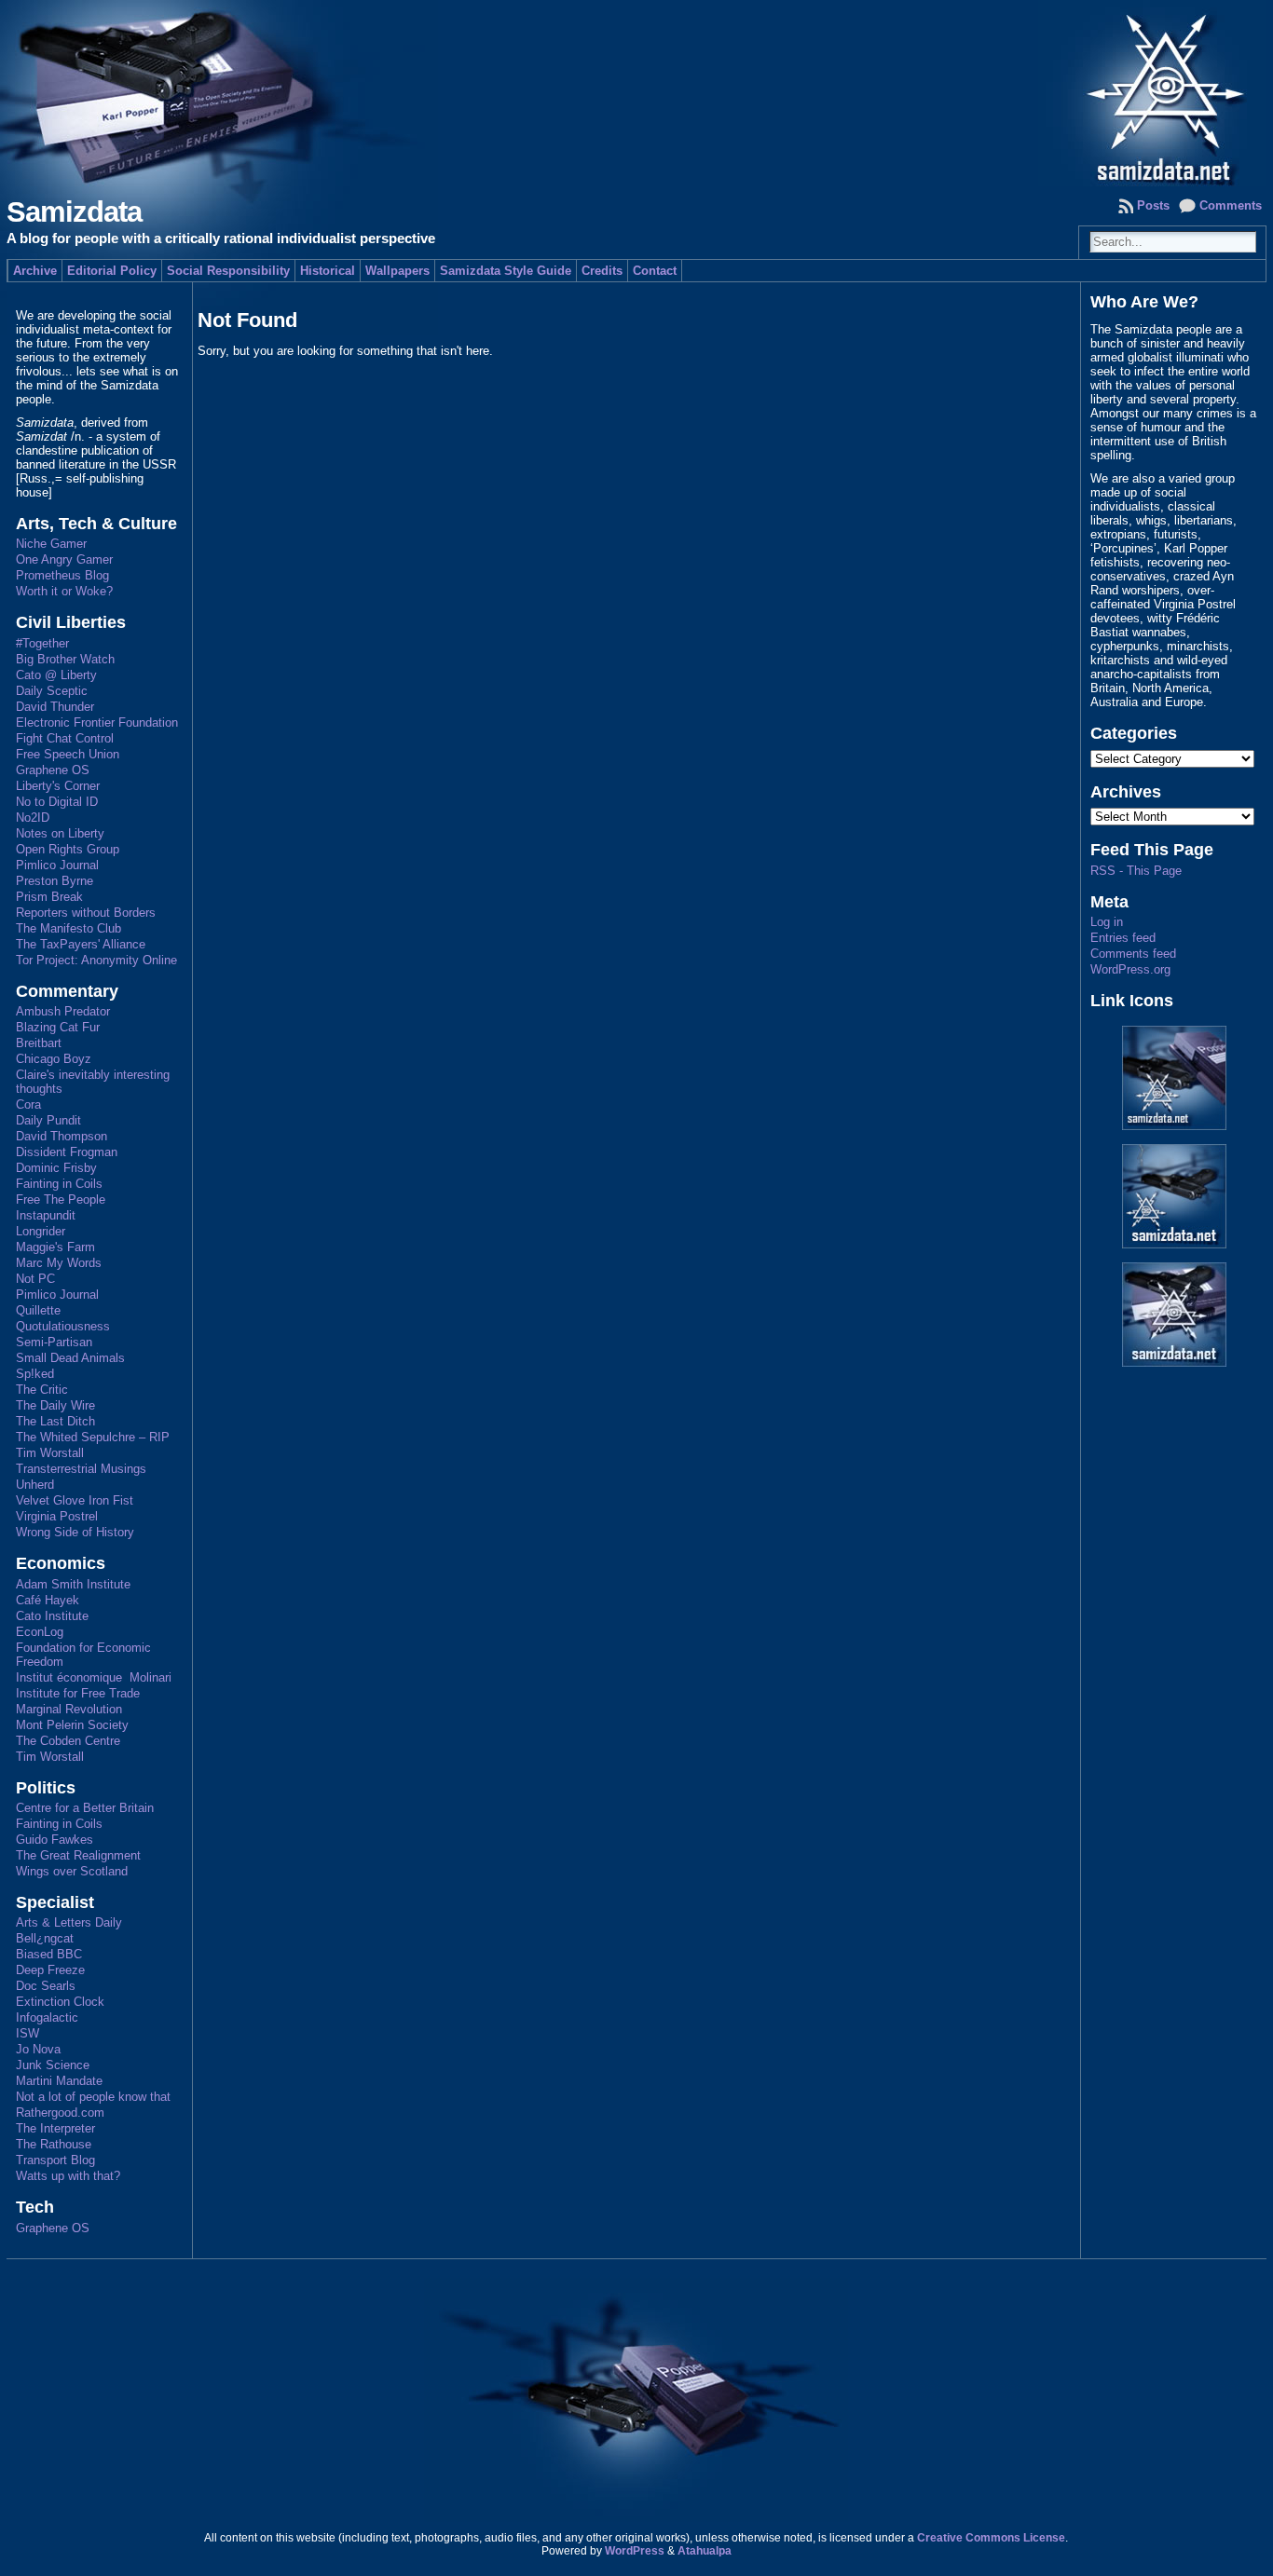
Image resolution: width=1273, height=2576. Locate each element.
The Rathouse (54, 2144)
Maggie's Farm (55, 1247)
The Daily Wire (55, 1405)
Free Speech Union (68, 754)
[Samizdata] (636, 93)
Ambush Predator (63, 1011)
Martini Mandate (59, 2081)
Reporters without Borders (86, 913)
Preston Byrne (55, 881)
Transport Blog (55, 2160)
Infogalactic (47, 2017)
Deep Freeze (50, 1970)
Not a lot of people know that (93, 2097)
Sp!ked (35, 1374)
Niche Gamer (51, 544)
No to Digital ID (57, 802)
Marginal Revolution (69, 1709)
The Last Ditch (55, 1421)
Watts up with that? (68, 2176)
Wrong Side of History (75, 1532)
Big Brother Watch (65, 659)
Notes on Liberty (60, 833)
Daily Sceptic (52, 691)
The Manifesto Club (68, 928)
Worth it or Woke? (64, 591)
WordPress (635, 2551)
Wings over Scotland (72, 1871)
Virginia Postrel (57, 1516)
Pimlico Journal (57, 865)
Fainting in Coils (59, 1184)
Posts (1153, 205)
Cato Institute (52, 1616)
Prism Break (49, 897)
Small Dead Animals (70, 1358)
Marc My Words (59, 1263)
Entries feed (1123, 938)
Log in (1107, 922)
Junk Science (53, 2065)
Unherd (35, 1485)
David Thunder (55, 707)
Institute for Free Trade (78, 1693)
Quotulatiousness (63, 1326)
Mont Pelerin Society (72, 1725)
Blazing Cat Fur (58, 1027)
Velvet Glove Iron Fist (75, 1500)
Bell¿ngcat (45, 1938)
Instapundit (46, 1215)
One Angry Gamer (64, 559)
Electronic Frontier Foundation (97, 722)
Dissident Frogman (67, 1152)
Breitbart (39, 1043)
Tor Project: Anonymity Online (96, 960)
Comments (1231, 205)
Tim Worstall (50, 1453)
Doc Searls (46, 1986)
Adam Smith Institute (73, 1584)
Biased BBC (49, 1954)
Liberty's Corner (58, 786)
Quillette (38, 1310)
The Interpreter (55, 2128)
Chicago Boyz (54, 1059)
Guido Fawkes (55, 1840)
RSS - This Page (1136, 871)
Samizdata (74, 212)
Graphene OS (53, 770)
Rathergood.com (60, 2113)
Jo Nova (38, 2049)
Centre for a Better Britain (85, 1808)
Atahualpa (705, 2551)
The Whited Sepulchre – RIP (93, 1437)
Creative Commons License (991, 2538)
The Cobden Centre (68, 1741)
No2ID (33, 818)
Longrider (41, 1231)
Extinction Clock (60, 2002)
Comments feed (1133, 954)
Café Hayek (48, 1600)
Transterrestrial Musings (81, 1469)
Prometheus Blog (62, 575)
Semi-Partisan (54, 1342)
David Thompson (62, 1136)
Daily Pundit (48, 1120)
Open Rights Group (68, 849)
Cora (28, 1104)
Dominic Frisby (56, 1168)
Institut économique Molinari (94, 1677)
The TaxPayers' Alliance (81, 944)
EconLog (40, 1632)
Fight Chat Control (65, 738)
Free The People (61, 1199)
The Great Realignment (78, 1855)
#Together (42, 643)
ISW (27, 2033)
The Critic (42, 1390)
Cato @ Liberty (56, 675)
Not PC (35, 1279)
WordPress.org (1130, 969)
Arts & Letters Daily (69, 1922)
